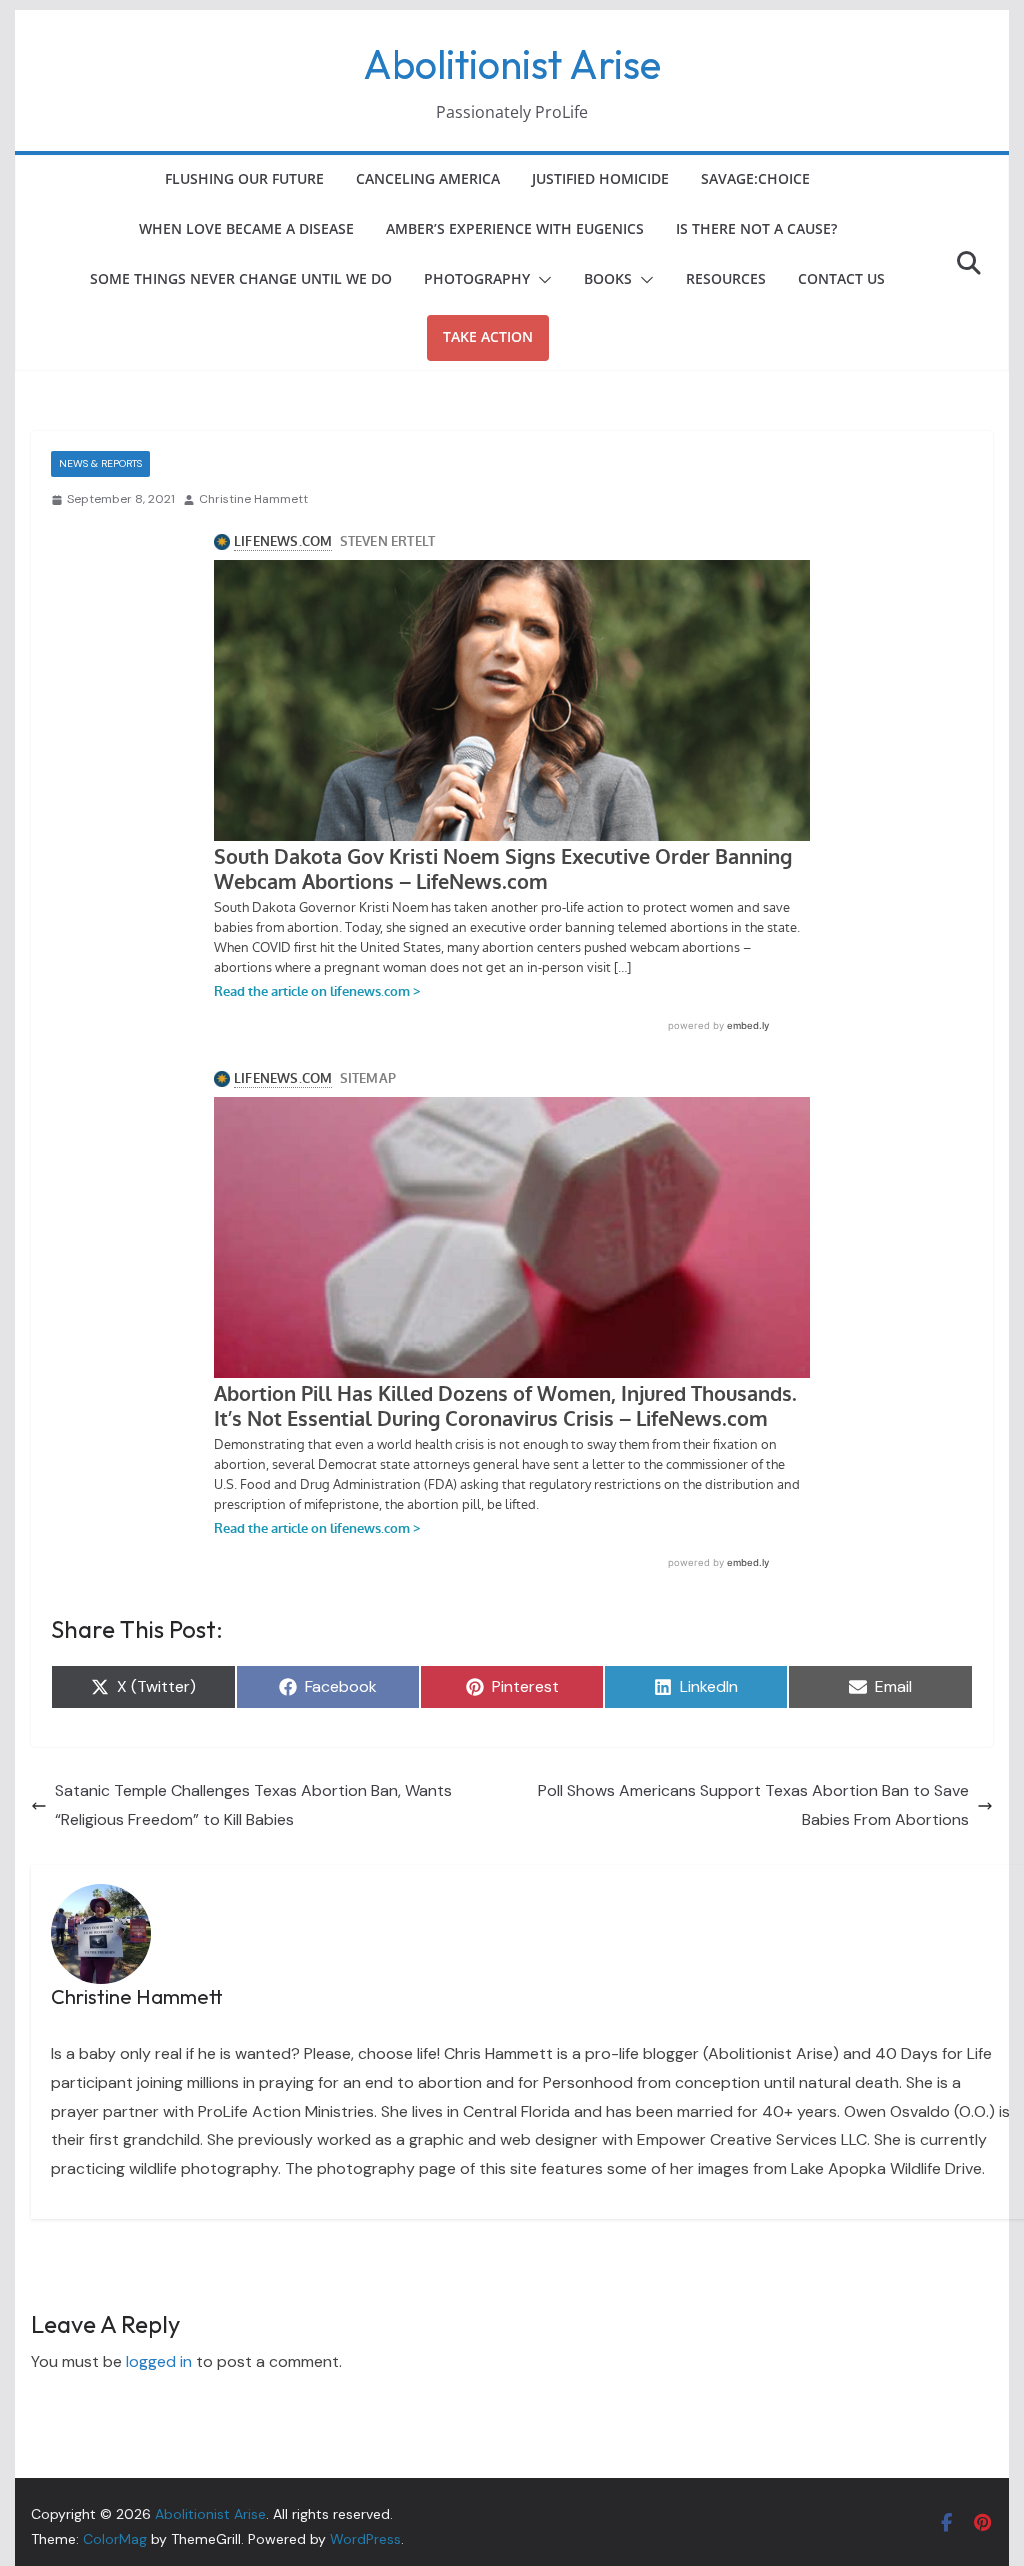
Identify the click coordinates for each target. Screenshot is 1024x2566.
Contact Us (841, 278)
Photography (477, 278)
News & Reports (100, 463)
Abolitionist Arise (512, 64)
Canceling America (428, 178)
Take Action (488, 336)
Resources (726, 278)
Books (608, 278)
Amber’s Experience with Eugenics (515, 228)
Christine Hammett (253, 499)
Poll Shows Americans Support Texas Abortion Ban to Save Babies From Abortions (753, 1805)
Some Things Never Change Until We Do (241, 278)
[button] (541, 280)
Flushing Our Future (244, 178)
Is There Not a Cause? (756, 228)
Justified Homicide (600, 178)
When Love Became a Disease (246, 228)
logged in (159, 2361)
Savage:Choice (755, 178)
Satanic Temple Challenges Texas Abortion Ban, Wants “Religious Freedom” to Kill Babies (253, 1805)
